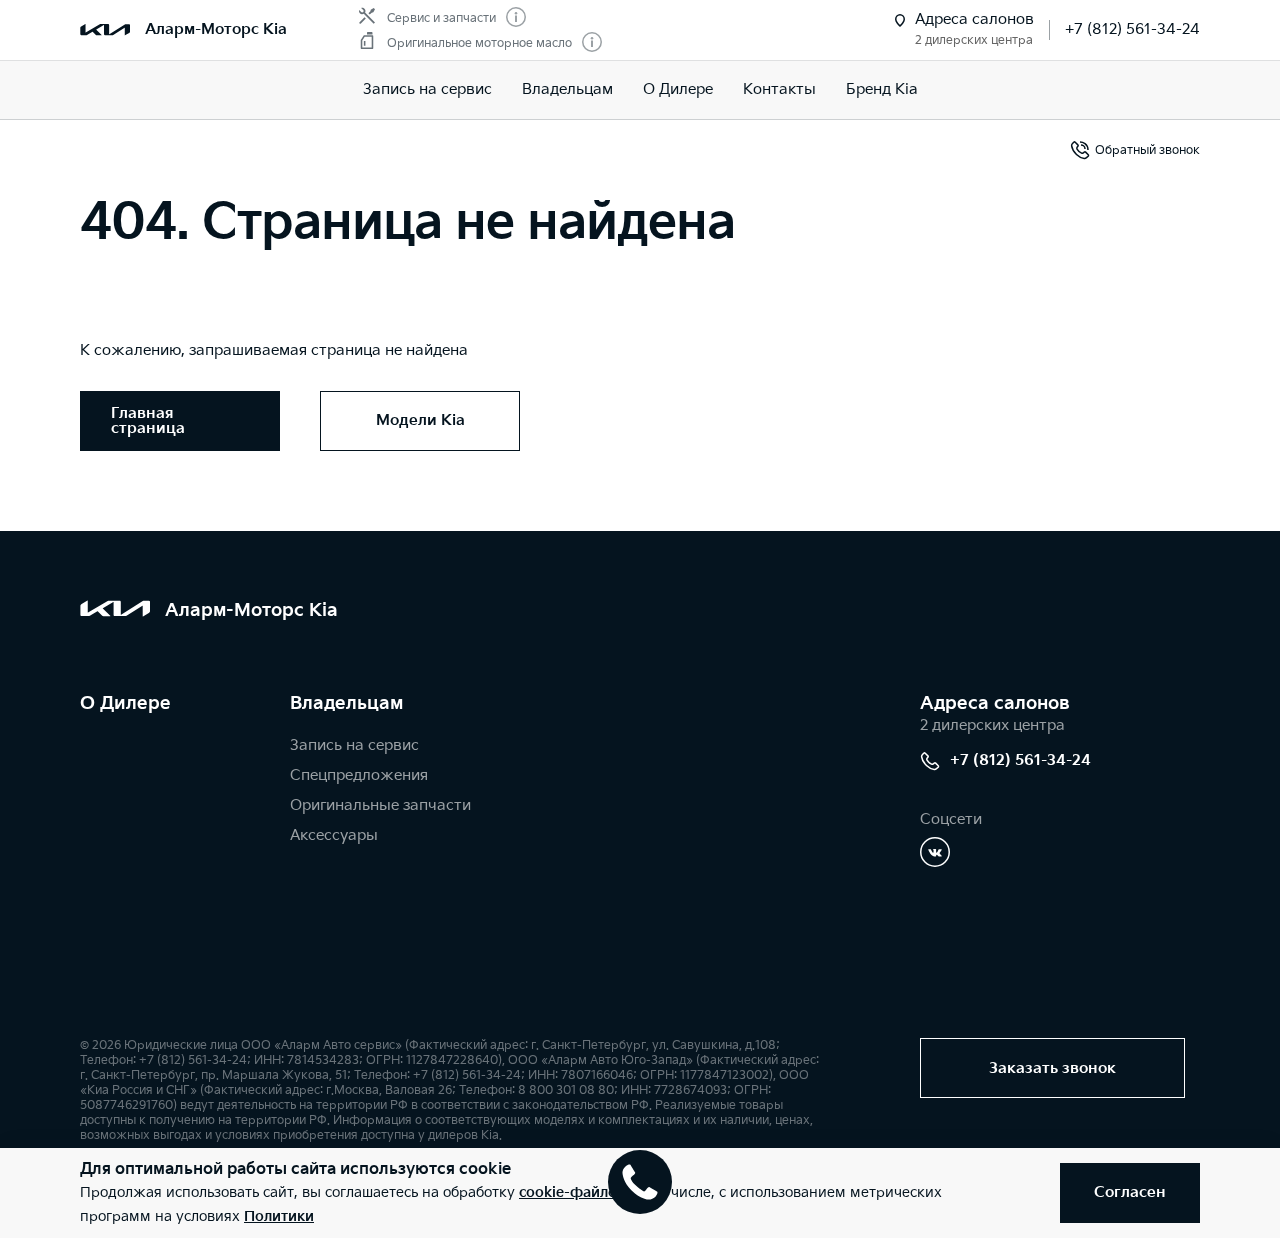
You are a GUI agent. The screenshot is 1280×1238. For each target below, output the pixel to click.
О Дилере (678, 89)
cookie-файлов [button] (572, 1192)
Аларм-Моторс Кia (216, 29)
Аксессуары (334, 835)
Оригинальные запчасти (380, 805)
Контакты (779, 89)
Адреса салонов (995, 703)
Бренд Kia (882, 89)
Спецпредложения (359, 775)
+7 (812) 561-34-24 (1132, 29)
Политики (279, 1216)
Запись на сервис (427, 89)
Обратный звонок (1147, 150)
